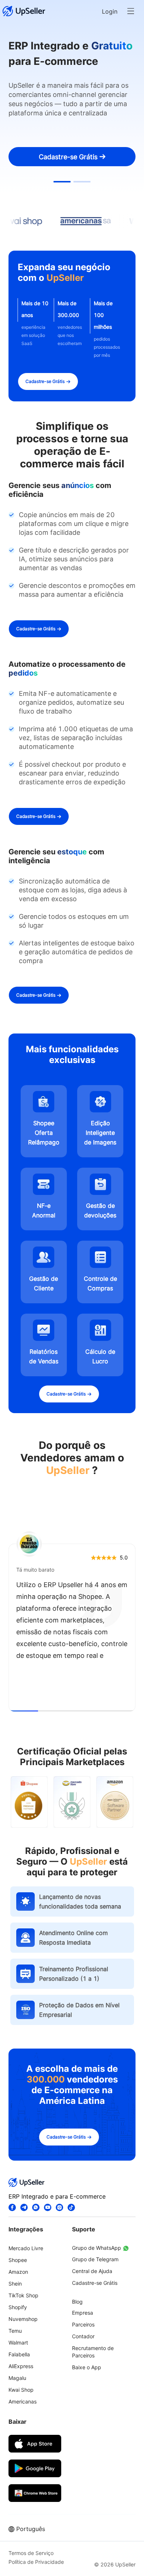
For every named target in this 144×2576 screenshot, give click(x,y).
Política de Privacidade (36, 2562)
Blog (77, 2302)
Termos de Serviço (31, 2553)
